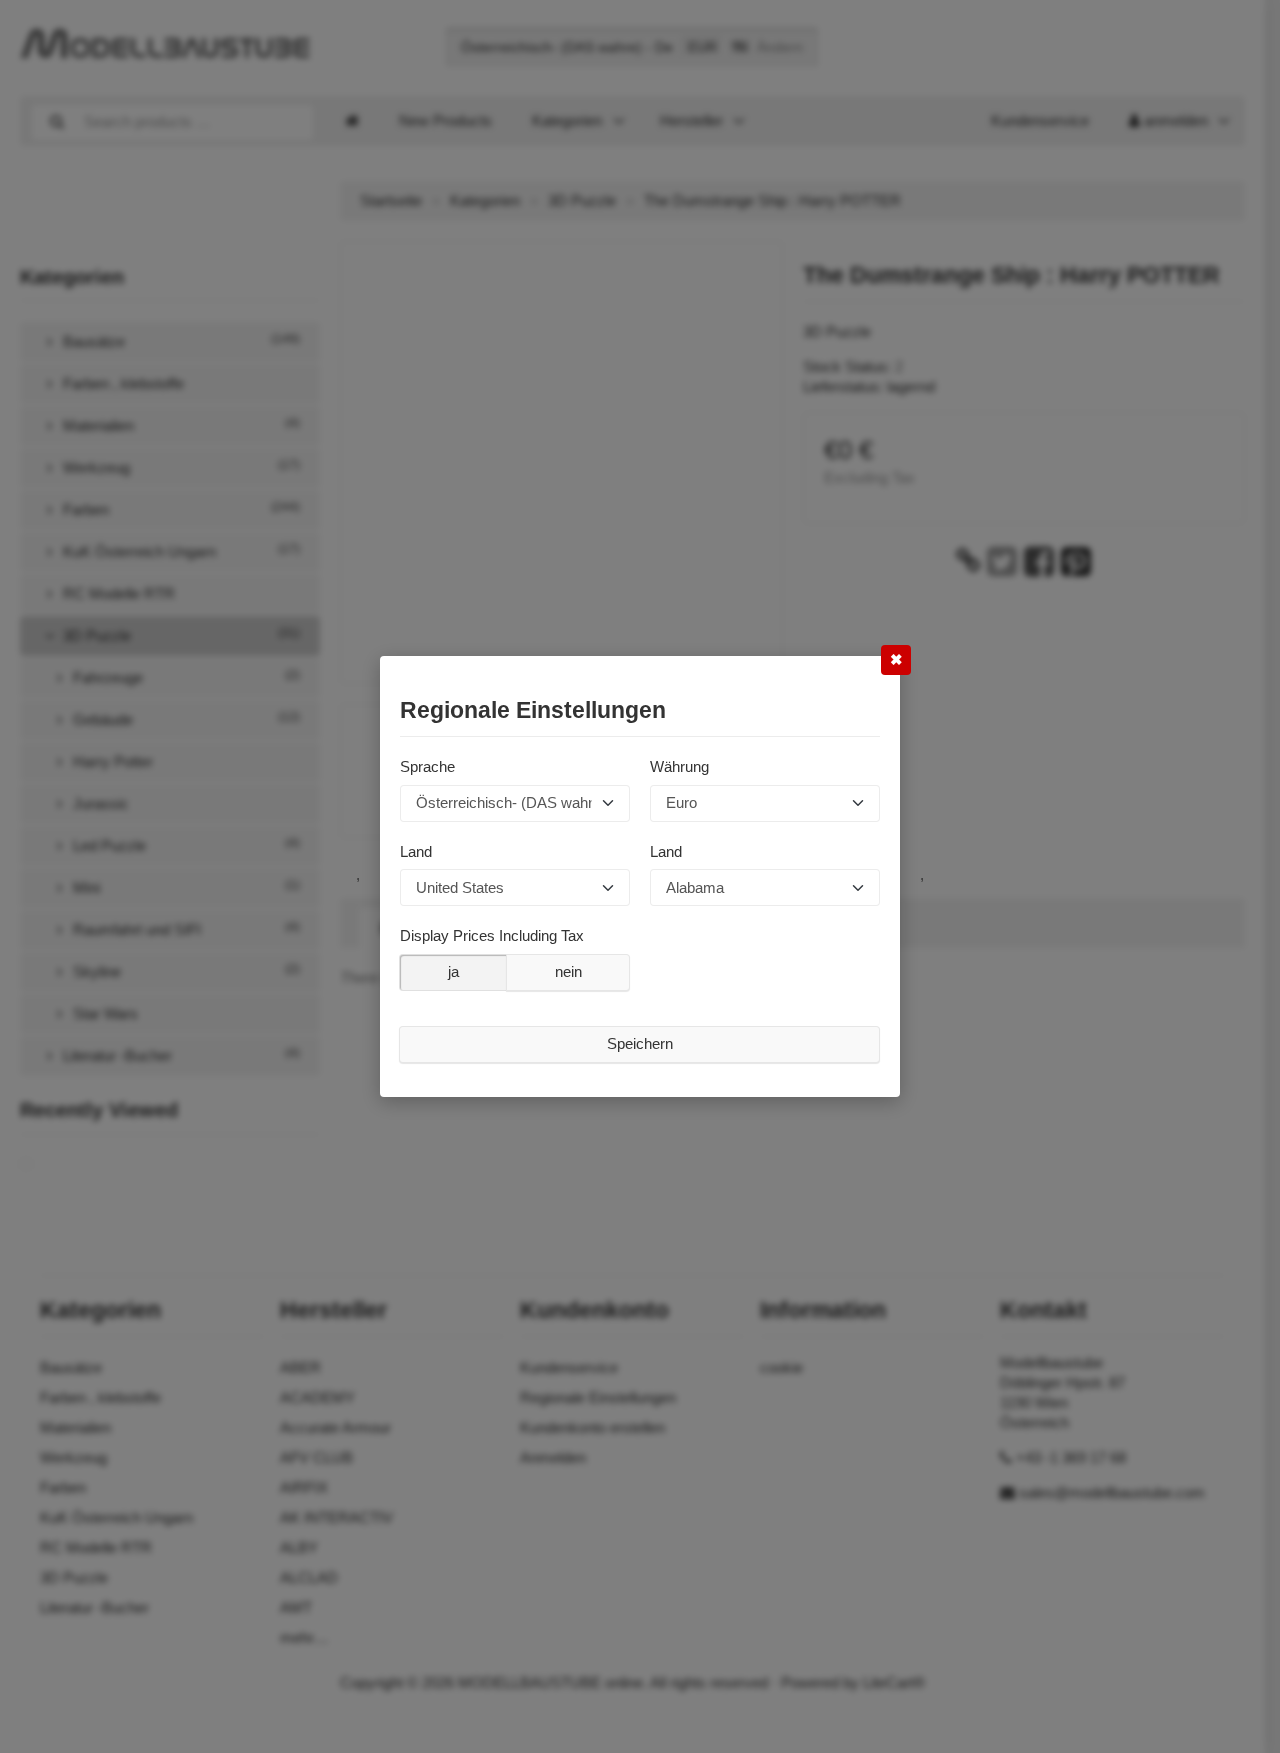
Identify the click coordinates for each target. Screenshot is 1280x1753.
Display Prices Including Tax (492, 935)
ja (453, 971)
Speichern (640, 1043)
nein (568, 971)
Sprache (427, 766)
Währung (679, 766)
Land (416, 850)
